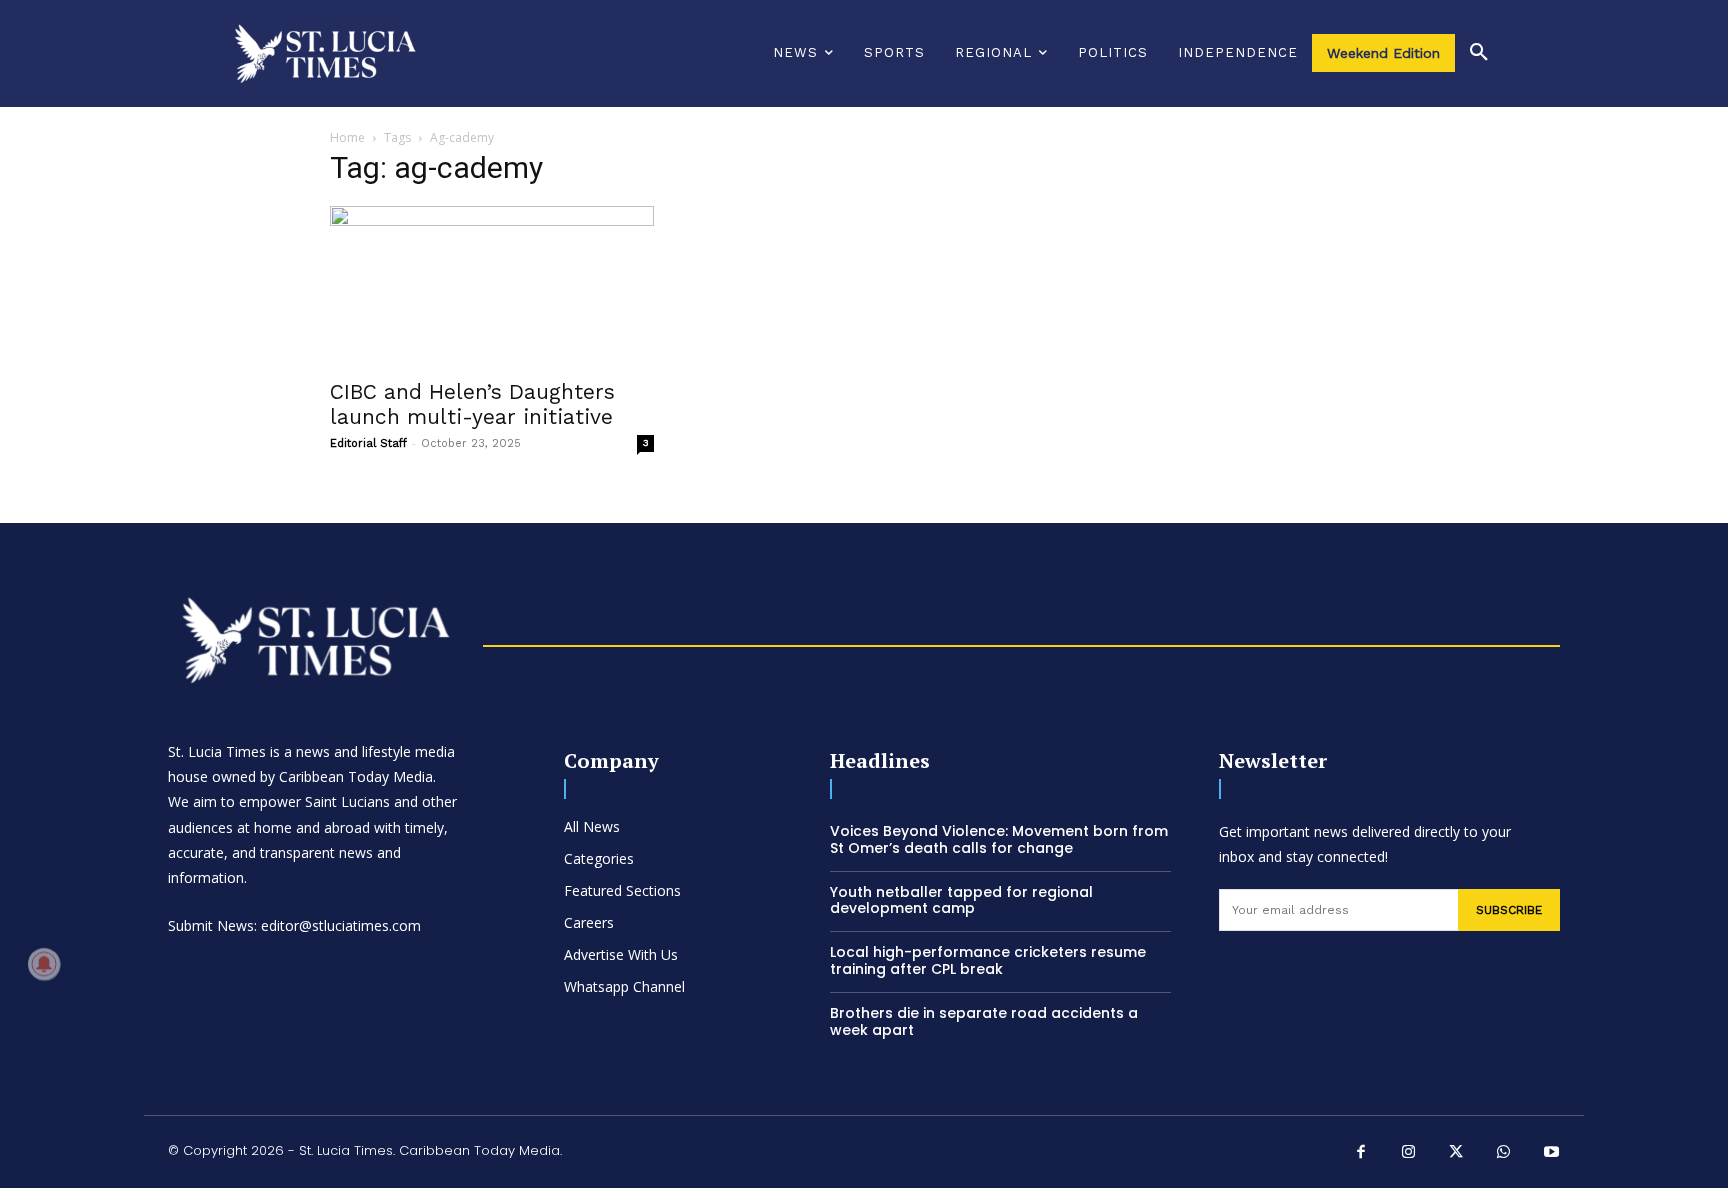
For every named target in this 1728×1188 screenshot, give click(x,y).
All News (592, 826)
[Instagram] (1409, 1154)
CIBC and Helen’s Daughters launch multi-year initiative (472, 404)
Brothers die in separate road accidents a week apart (984, 1021)
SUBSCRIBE (1509, 910)
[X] (1457, 1154)
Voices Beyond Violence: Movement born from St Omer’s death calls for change (999, 839)
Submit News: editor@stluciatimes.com (294, 925)
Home (347, 137)
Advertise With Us (621, 954)
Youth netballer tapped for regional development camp (961, 900)
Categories (599, 858)
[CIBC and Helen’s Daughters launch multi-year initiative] (492, 286)
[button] (1479, 53)
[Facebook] (1362, 1154)
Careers (589, 922)
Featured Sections (622, 890)
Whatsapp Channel (624, 986)
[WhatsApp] (1504, 1154)
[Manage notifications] (44, 964)
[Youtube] (1552, 1154)
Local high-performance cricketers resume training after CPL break (988, 960)
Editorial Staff (368, 443)
